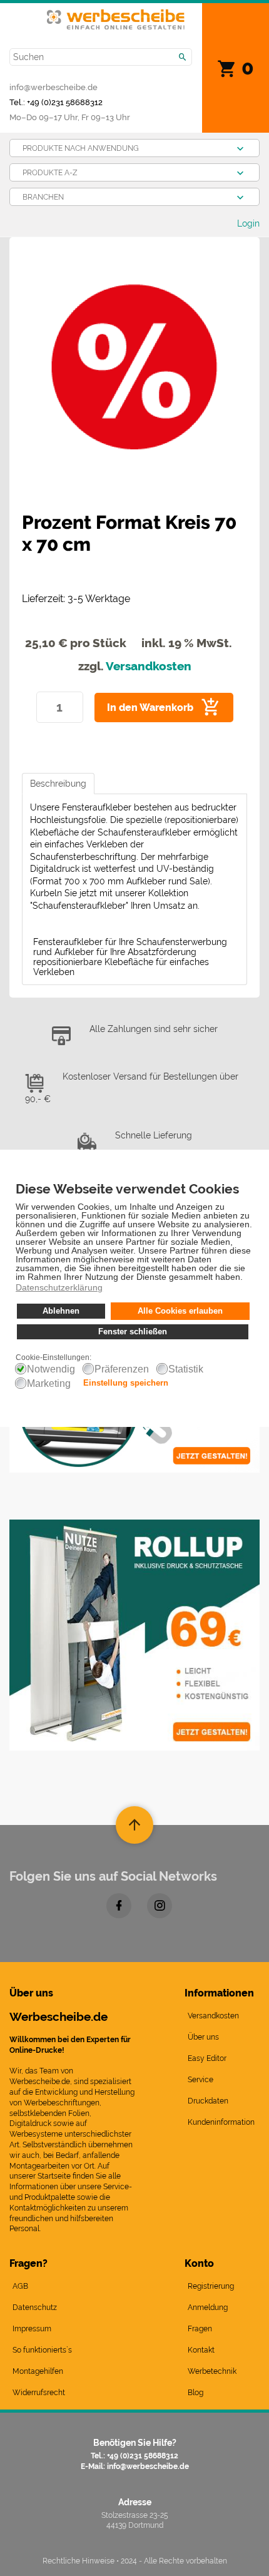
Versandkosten (149, 666)
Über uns (203, 2037)
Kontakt (201, 2350)
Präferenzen (122, 1369)
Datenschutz (35, 2308)
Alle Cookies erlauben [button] (180, 1311)
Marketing (49, 1384)
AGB (20, 2286)
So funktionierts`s (42, 2350)
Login (248, 223)
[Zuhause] (116, 17)
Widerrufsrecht (39, 2393)
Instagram (160, 1906)
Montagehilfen (38, 2371)
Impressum (32, 2329)
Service (200, 2080)
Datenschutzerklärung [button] (59, 1287)
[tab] (58, 784)
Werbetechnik (212, 2371)
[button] (246, 1278)
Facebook (119, 1906)
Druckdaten (208, 2101)
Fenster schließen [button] (133, 1332)
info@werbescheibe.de (53, 87)
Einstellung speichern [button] (126, 1383)
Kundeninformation (221, 2122)
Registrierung (211, 2286)
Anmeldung (208, 2308)
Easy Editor (207, 2058)
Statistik (186, 1369)
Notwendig (51, 1369)
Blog (195, 2393)
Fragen (200, 2329)
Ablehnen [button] (61, 1311)
